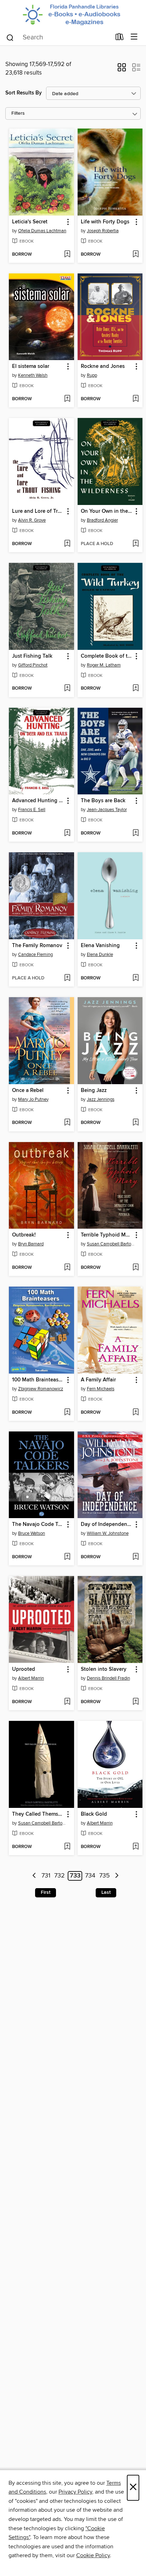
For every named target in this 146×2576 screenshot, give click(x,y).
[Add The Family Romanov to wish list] (67, 978)
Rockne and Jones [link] (103, 366)
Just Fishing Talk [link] (32, 656)
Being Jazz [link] (94, 1091)
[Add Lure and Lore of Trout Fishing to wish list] (67, 544)
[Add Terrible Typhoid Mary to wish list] (136, 1268)
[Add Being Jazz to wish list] (136, 1123)
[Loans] (120, 38)
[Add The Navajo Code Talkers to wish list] (67, 1557)
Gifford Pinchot (33, 665)
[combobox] (58, 38)
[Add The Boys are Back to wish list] (136, 833)
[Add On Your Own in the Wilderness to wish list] (136, 544)
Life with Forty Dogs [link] (105, 222)
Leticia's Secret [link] (30, 222)
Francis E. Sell (32, 810)
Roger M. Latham (104, 665)
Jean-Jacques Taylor (107, 810)
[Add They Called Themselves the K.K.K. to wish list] (67, 1847)
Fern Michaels (101, 1389)
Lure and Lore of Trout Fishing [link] (38, 511)
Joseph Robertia (103, 231)
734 (90, 1876)
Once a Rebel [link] (28, 1091)
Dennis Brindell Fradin (108, 1678)
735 (105, 1876)
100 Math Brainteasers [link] (38, 1380)
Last (106, 1892)
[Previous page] (34, 1876)
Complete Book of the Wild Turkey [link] (107, 656)
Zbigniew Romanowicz (41, 1389)
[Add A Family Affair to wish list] (136, 1413)
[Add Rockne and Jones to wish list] (136, 399)
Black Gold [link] (94, 1814)
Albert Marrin (31, 1678)
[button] (122, 70)
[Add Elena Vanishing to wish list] (136, 978)
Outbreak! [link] (24, 1235)
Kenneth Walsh (33, 375)
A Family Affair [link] (98, 1380)
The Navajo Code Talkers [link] (38, 1525)
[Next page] (117, 1876)
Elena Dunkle (100, 955)
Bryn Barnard (31, 1244)
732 (60, 1876)
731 (46, 1876)
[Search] (10, 37)
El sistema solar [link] (31, 366)
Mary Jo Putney (33, 1099)
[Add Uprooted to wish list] (67, 1702)
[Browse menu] (134, 37)
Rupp (92, 375)
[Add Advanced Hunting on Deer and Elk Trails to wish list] (67, 833)
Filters (18, 113)
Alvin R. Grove (32, 520)
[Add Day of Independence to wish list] (136, 1557)
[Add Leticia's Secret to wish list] (67, 255)
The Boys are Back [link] (103, 801)
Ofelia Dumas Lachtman (42, 231)
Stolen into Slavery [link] (104, 1669)
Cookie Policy (93, 2555)
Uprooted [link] (24, 1669)
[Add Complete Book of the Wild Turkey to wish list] (136, 689)
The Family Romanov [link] (37, 946)
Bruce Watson (32, 1533)
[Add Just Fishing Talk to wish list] (67, 689)
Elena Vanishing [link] (100, 946)
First (46, 1892)
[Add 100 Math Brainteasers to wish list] (67, 1413)
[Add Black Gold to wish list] (136, 1847)
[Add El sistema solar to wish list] (67, 399)
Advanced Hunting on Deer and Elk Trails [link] (38, 801)
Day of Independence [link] (107, 1525)
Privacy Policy (75, 2492)
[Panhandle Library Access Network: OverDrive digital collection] (73, 14)
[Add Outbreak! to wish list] (67, 1268)
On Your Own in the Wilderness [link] (107, 511)
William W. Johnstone (108, 1533)
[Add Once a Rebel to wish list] (67, 1123)
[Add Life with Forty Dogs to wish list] (136, 255)
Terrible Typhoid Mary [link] (107, 1235)
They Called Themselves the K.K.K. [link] (38, 1814)
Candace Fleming (35, 955)
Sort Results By (24, 93)
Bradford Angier (102, 520)
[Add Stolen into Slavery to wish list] (136, 1702)
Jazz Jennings (101, 1099)
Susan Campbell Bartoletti (111, 1244)
